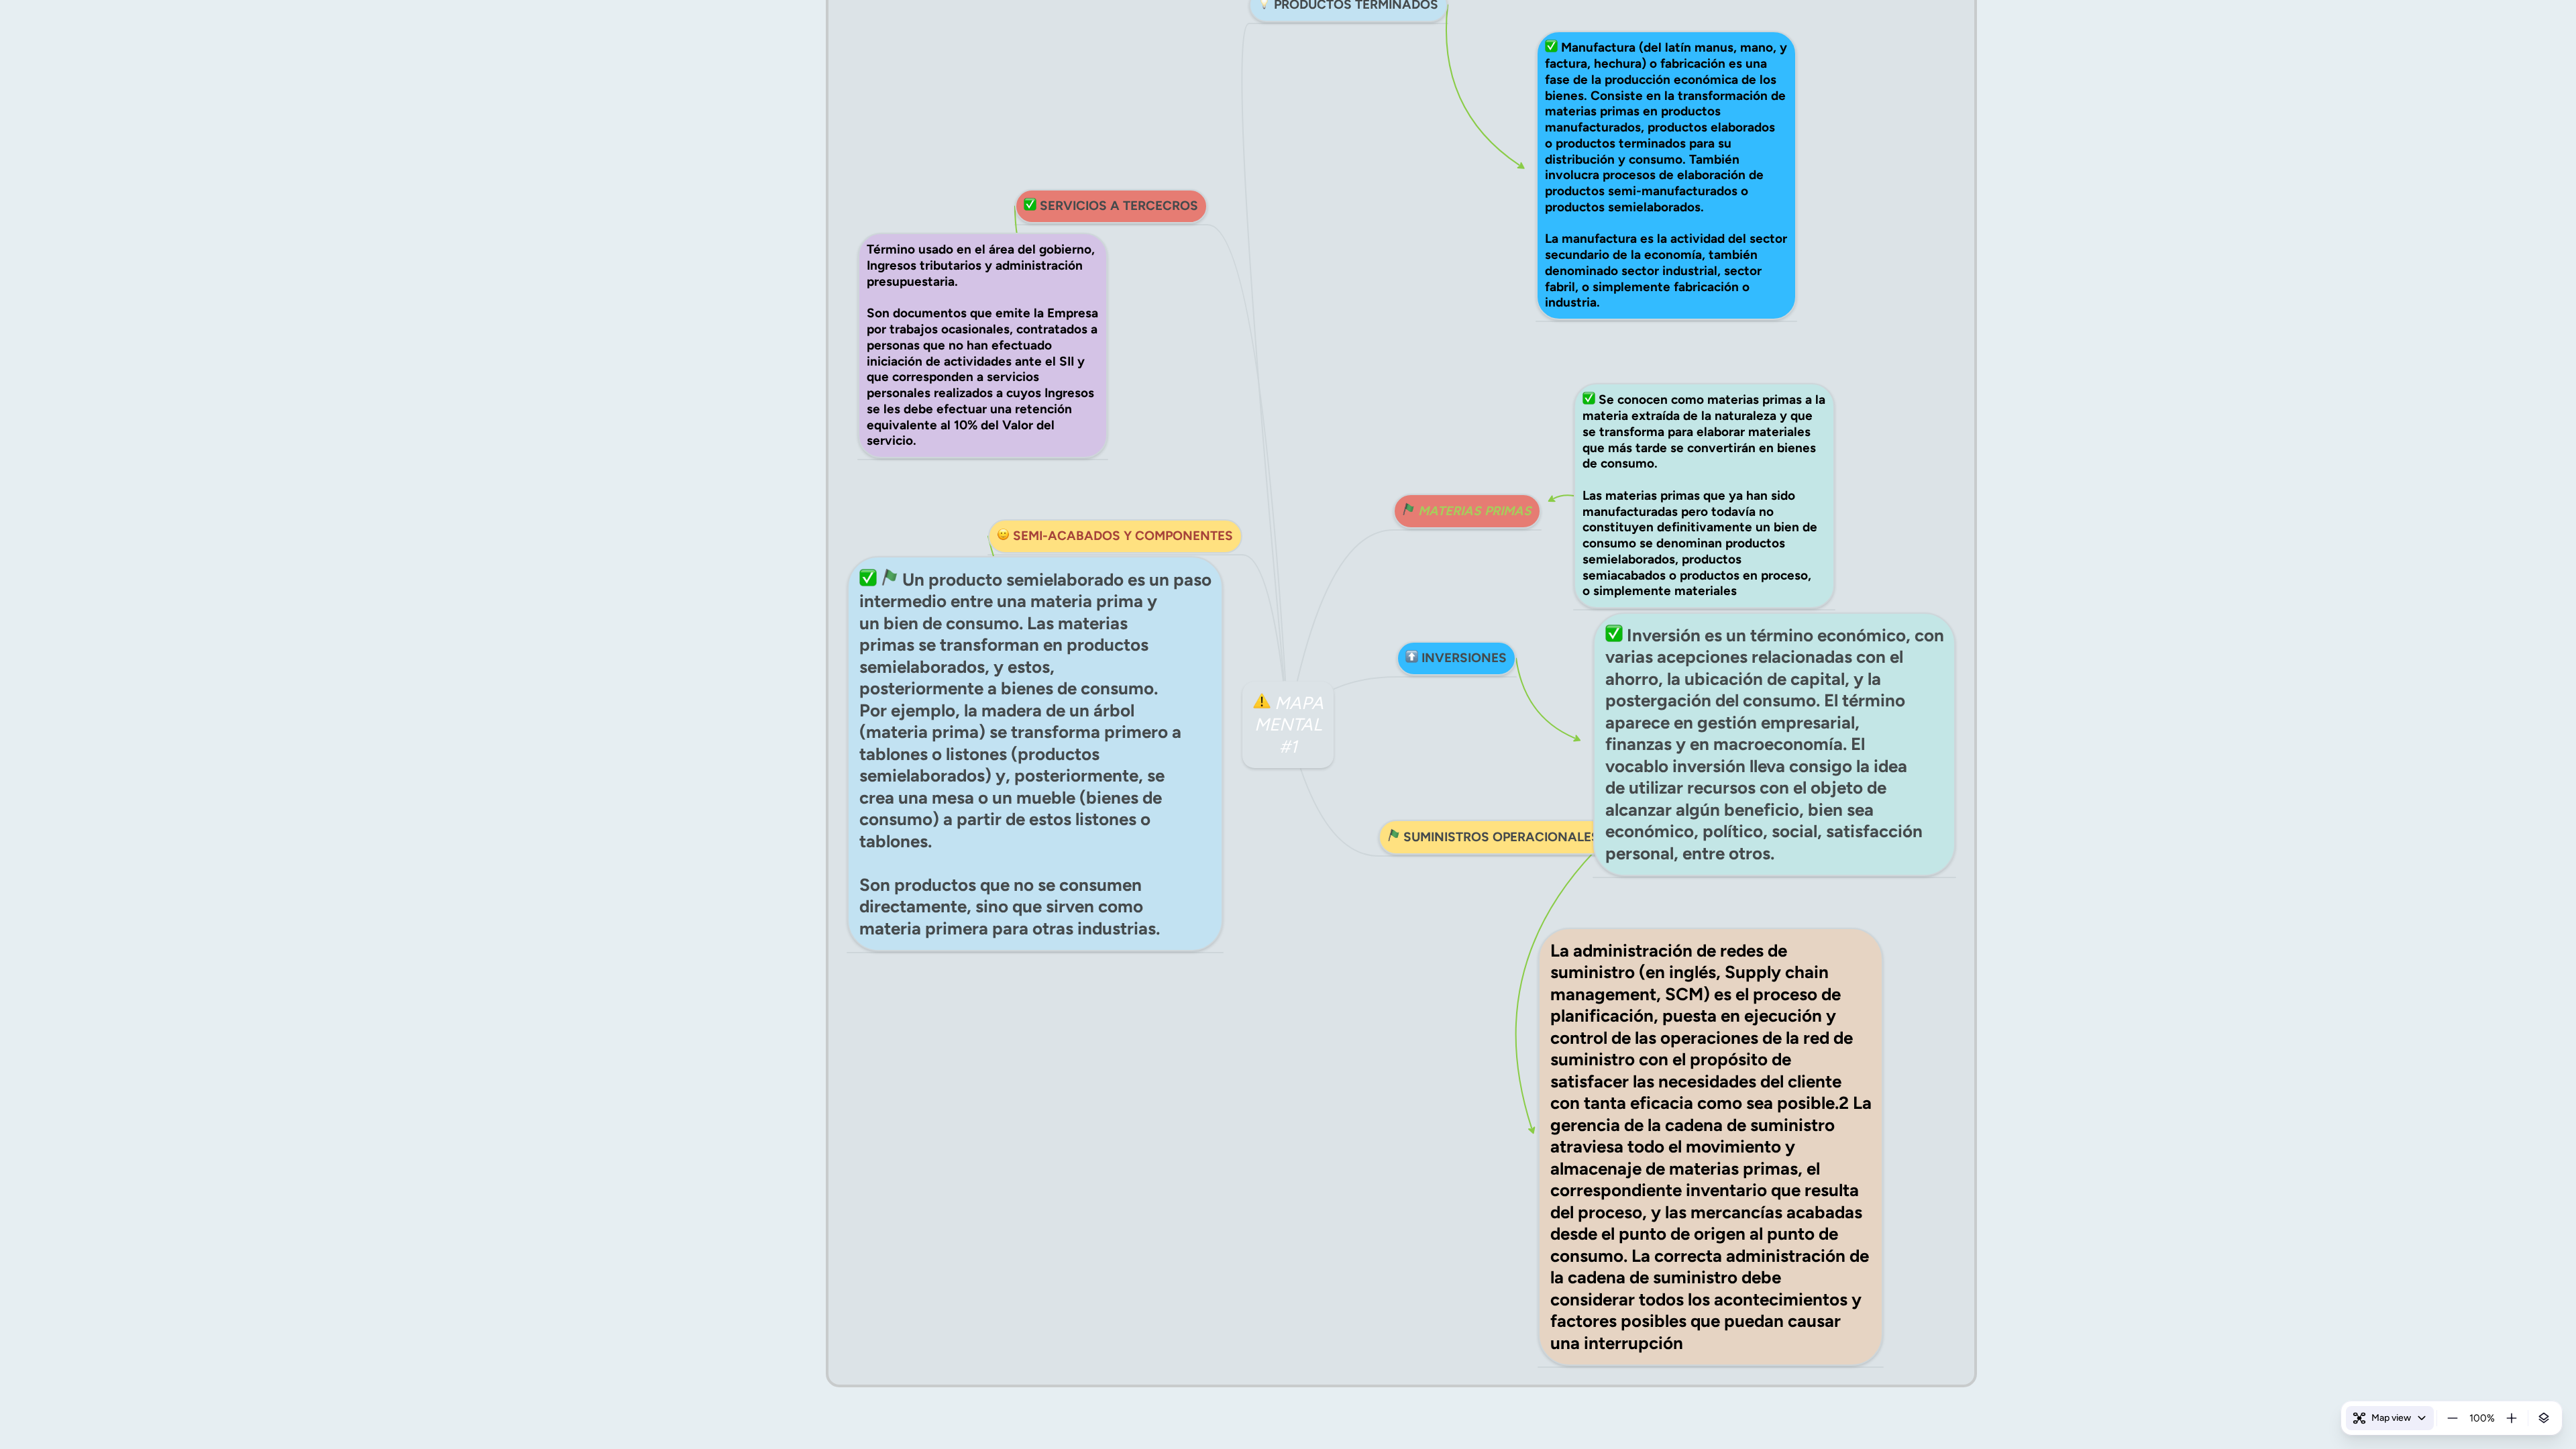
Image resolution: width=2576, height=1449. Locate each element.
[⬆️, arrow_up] (1412, 658)
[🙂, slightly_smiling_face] (1003, 536)
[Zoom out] (2453, 1418)
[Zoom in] (2512, 1418)
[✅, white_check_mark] (1030, 206)
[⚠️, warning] (1262, 703)
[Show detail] (2544, 1418)
